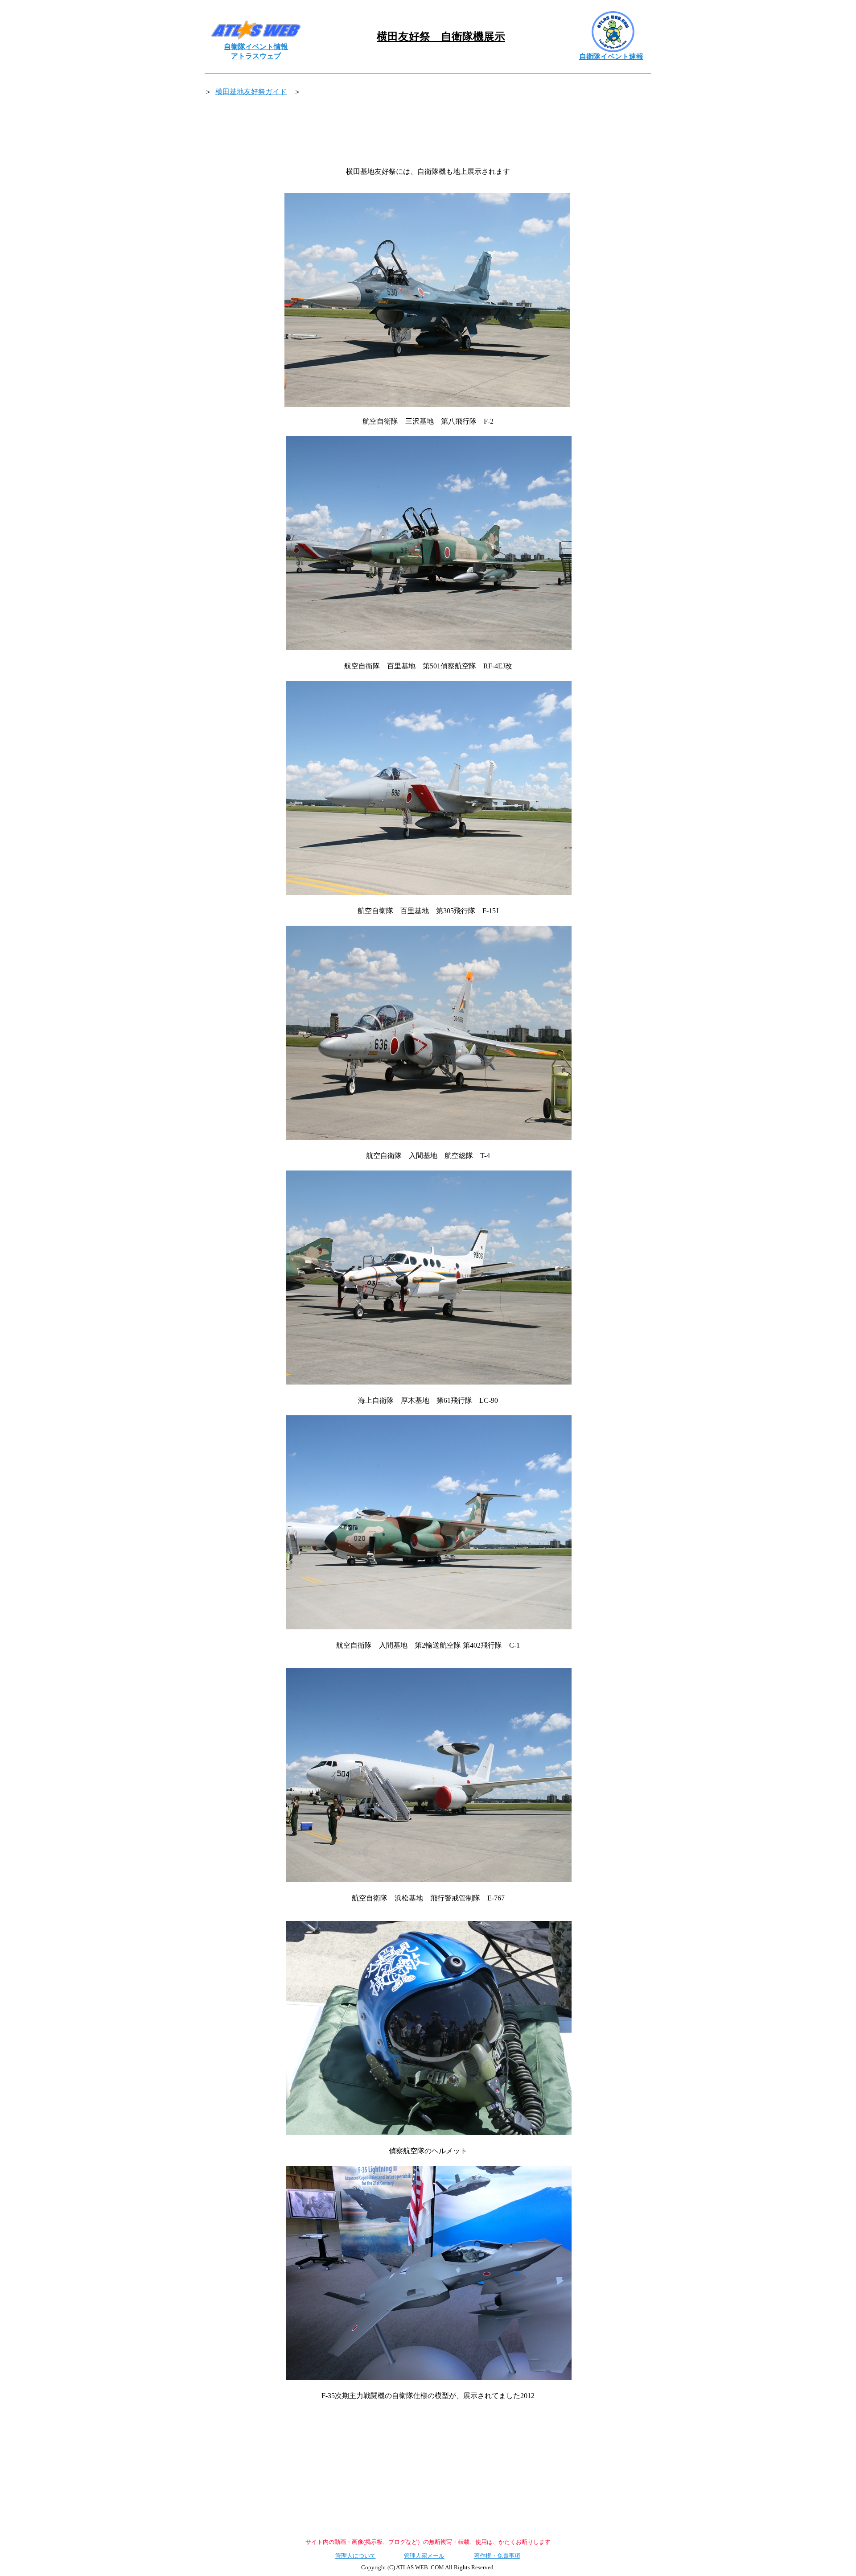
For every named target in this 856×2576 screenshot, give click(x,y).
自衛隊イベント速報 (611, 56)
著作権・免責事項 (497, 2556)
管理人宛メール (424, 2556)
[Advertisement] (428, 132)
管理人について (356, 2556)
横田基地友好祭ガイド (251, 92)
